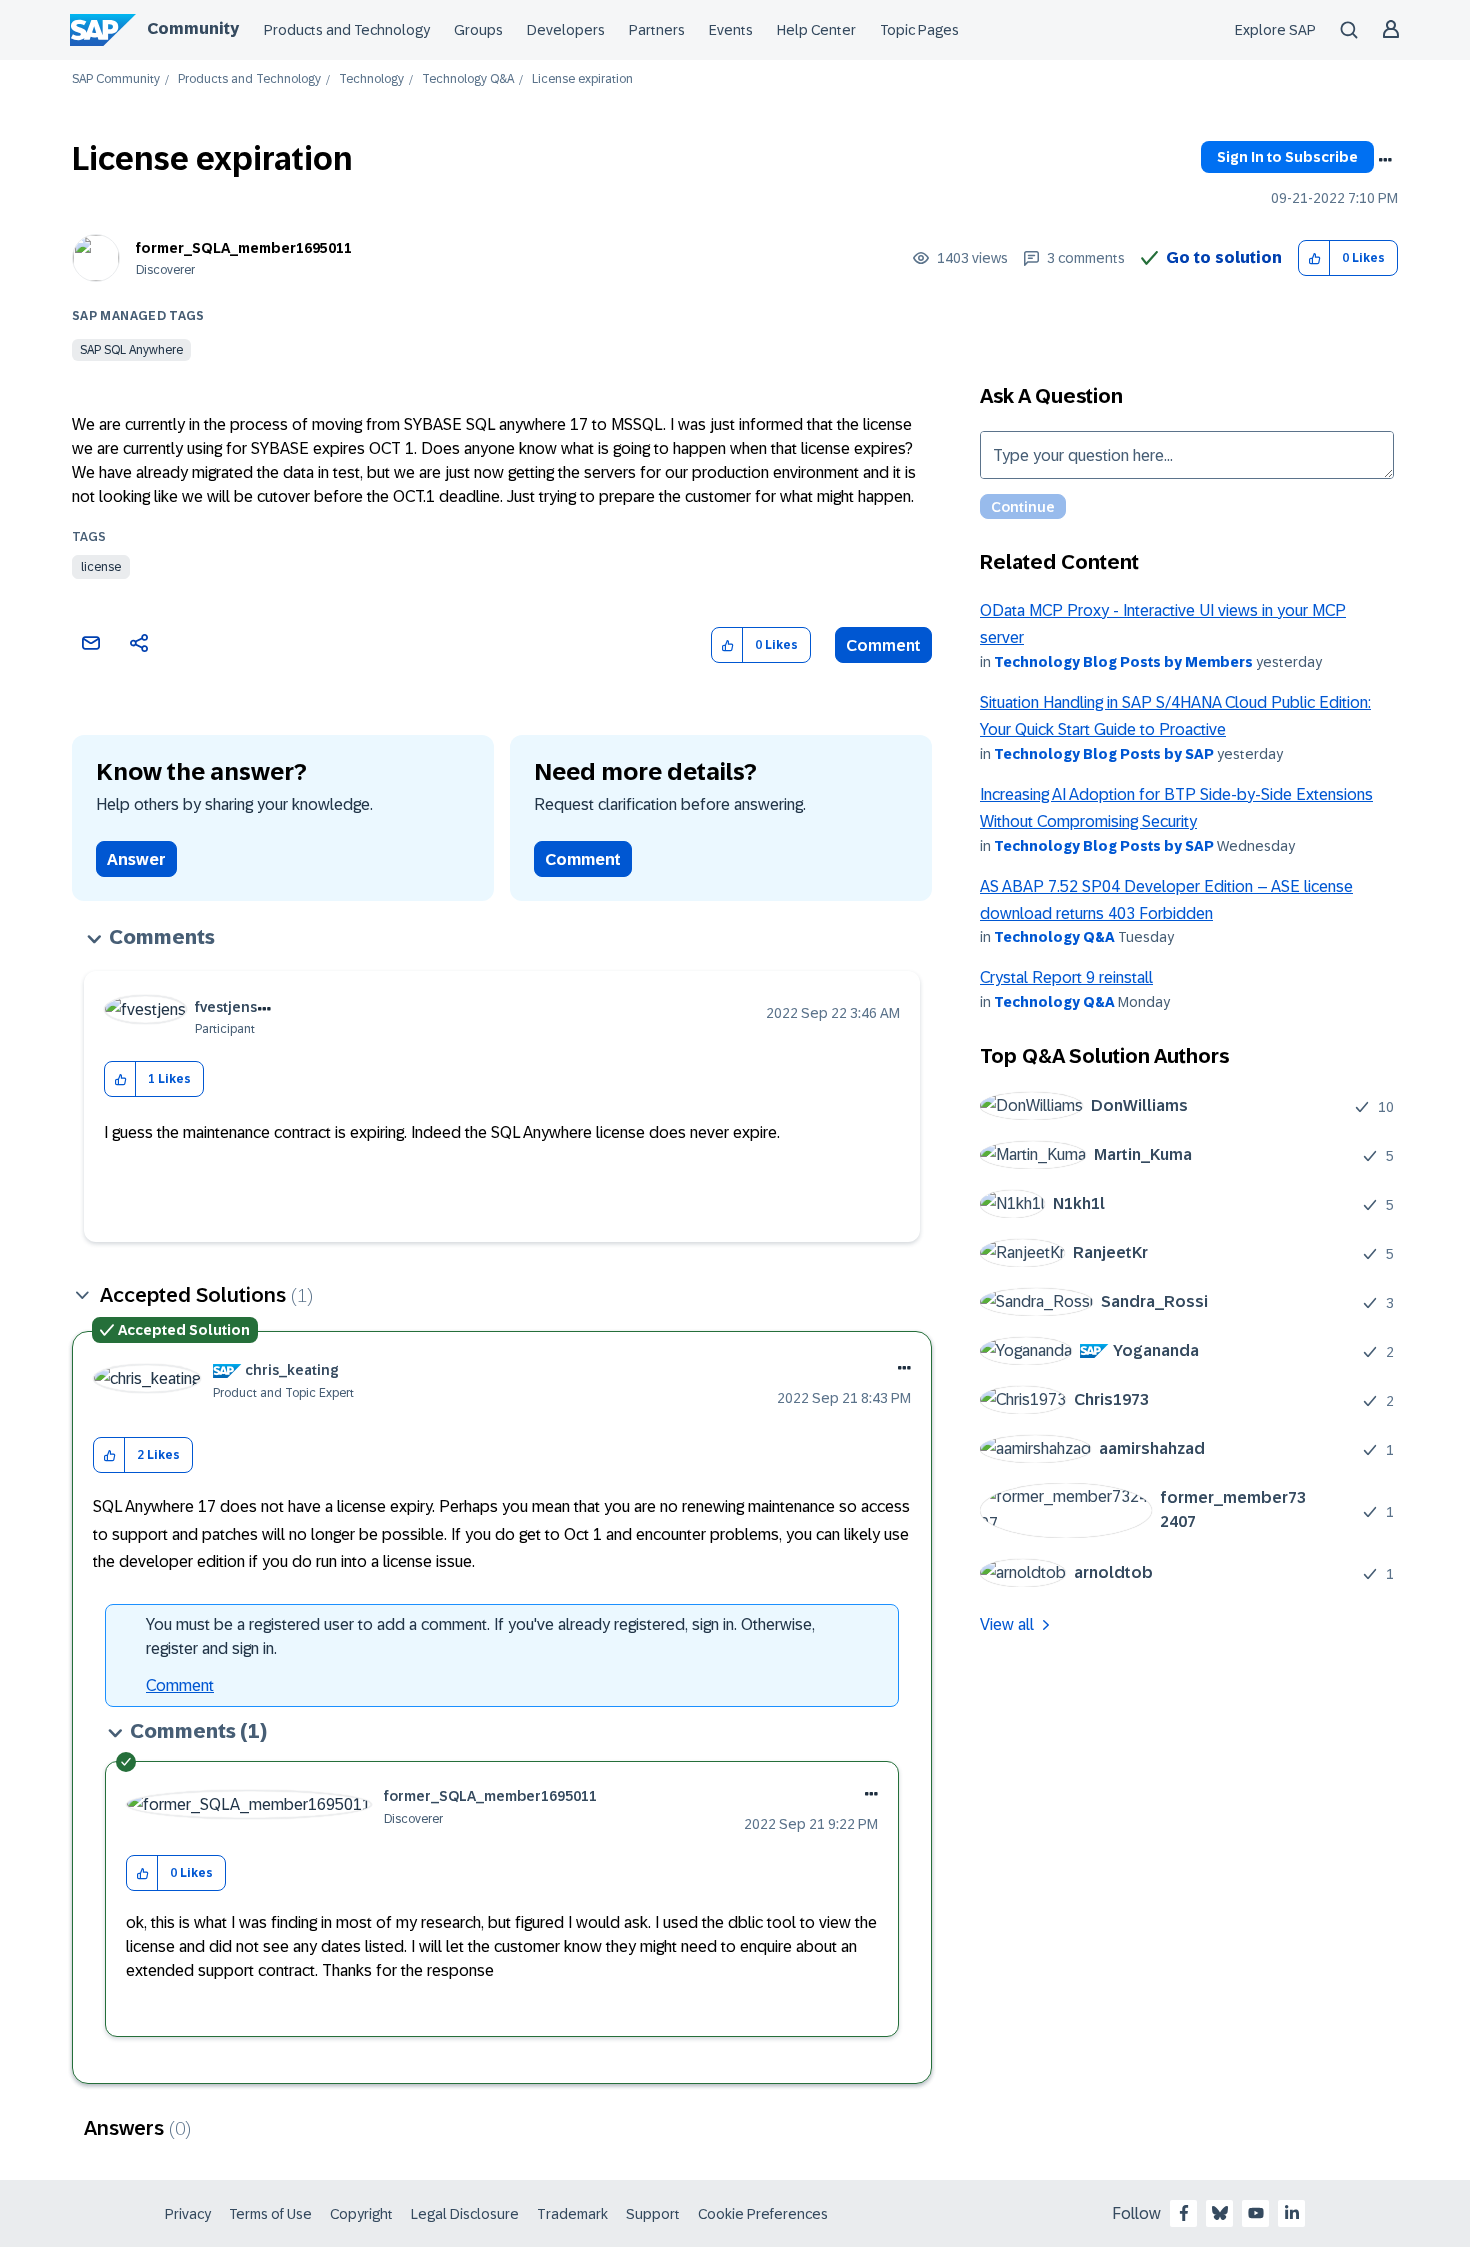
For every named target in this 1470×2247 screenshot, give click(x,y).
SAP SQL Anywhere (131, 350)
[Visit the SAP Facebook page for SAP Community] (1184, 2213)
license (101, 567)
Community (193, 28)
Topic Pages (919, 30)
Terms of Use (270, 2214)
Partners (657, 30)
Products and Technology (347, 30)
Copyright (361, 2214)
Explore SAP (1275, 30)
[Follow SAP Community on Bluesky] (1220, 2213)
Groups (478, 30)
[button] (1314, 258)
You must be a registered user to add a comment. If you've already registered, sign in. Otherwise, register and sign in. (480, 1636)
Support (653, 2214)
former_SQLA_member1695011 (244, 248)
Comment (883, 645)
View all (1007, 1624)
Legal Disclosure (465, 2214)
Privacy (188, 2214)
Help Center (816, 30)
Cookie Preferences (763, 2214)
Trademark (572, 2214)
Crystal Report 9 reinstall (1066, 977)
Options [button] (1385, 160)
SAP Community (116, 79)
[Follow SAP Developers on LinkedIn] (1292, 2213)
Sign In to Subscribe (1287, 157)
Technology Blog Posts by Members (1123, 662)
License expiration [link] (582, 79)
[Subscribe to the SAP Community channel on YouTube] (1256, 2213)
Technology (371, 79)
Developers (566, 30)
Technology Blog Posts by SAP (1104, 754)
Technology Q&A (468, 79)
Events (731, 30)
